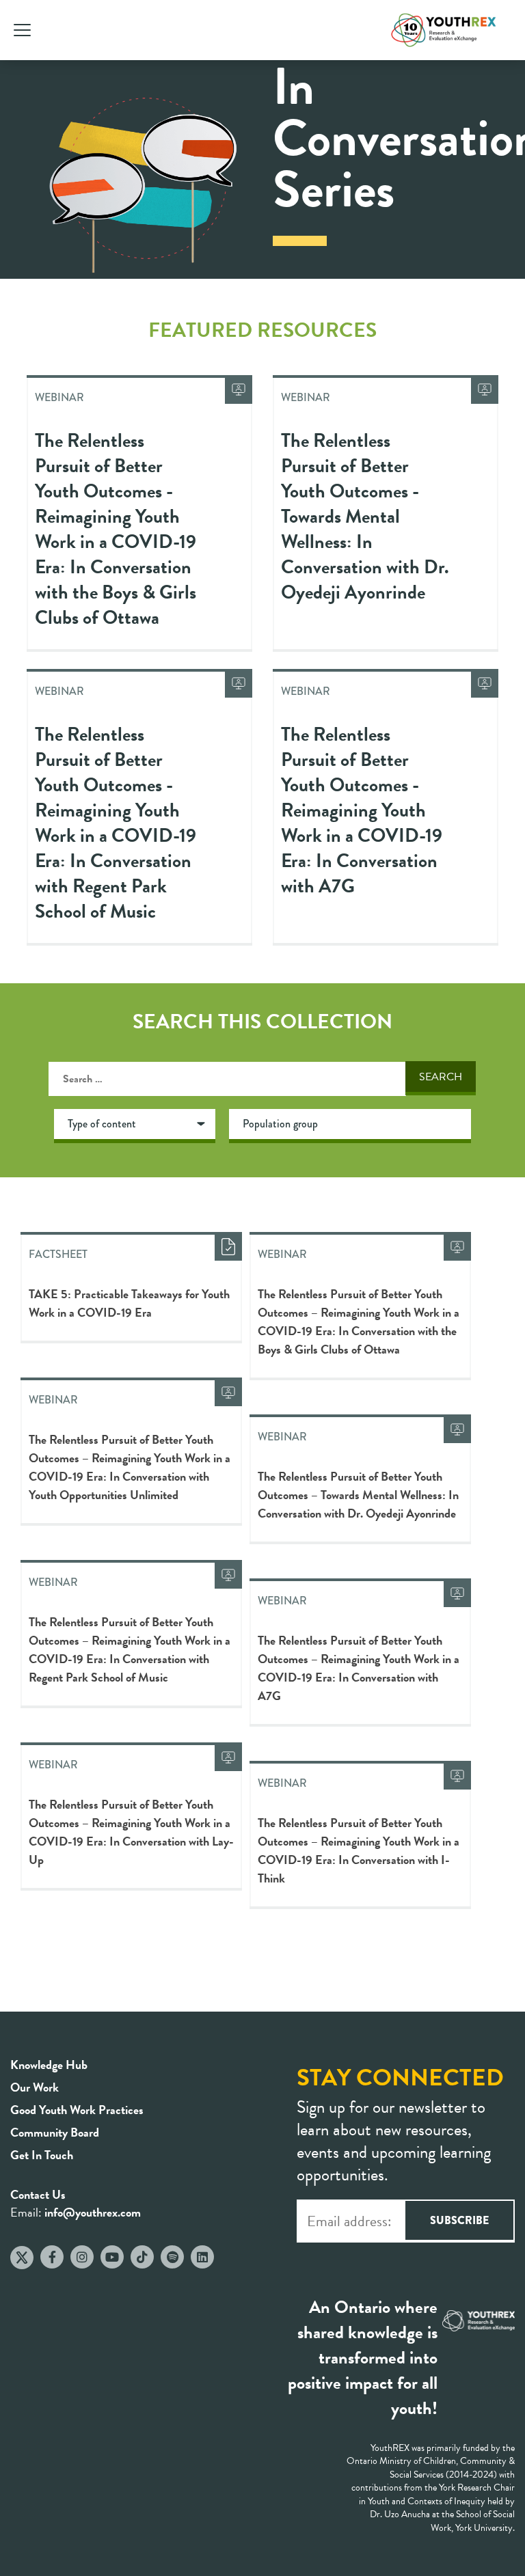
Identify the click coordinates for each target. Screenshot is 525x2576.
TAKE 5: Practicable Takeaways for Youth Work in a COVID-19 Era (129, 1303)
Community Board (55, 2132)
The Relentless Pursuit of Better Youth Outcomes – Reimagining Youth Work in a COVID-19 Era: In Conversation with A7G (359, 1668)
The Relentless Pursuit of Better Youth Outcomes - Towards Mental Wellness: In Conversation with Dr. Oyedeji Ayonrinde (365, 516)
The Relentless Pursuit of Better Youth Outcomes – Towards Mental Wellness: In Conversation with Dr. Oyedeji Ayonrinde (358, 1495)
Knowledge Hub (49, 2065)
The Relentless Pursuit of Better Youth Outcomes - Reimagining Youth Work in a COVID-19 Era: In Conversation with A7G (362, 810)
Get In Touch (42, 2155)
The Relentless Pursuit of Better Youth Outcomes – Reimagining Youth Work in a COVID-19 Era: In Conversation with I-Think (359, 1850)
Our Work (35, 2087)
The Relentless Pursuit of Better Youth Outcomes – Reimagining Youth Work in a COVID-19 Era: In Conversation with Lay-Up (131, 1832)
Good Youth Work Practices (77, 2110)
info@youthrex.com (93, 2212)
